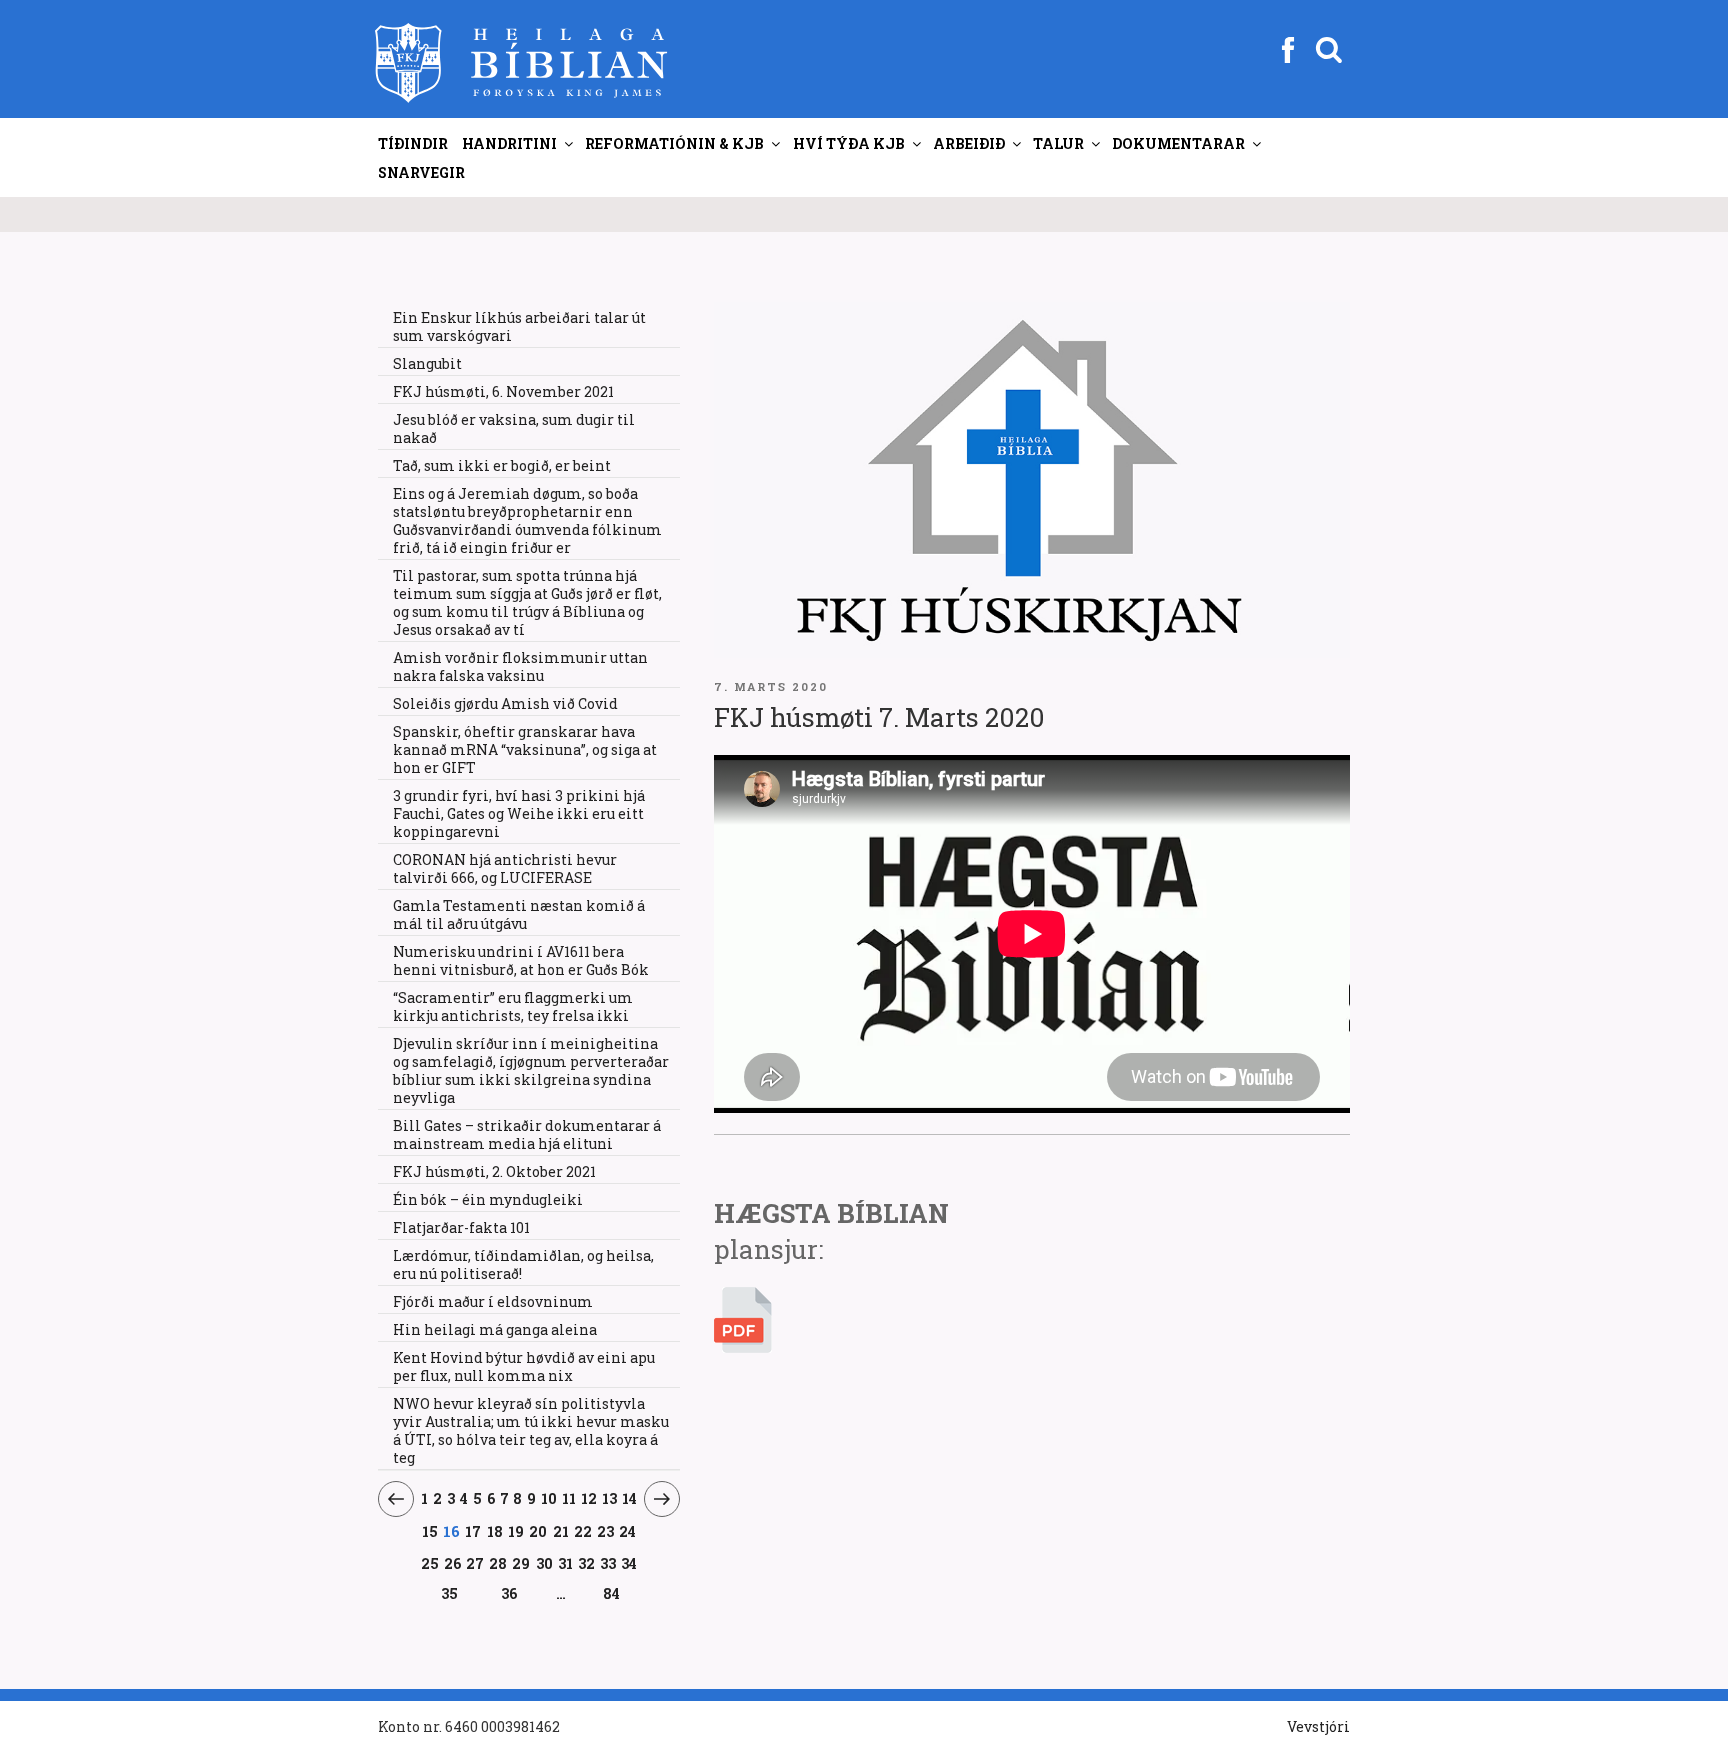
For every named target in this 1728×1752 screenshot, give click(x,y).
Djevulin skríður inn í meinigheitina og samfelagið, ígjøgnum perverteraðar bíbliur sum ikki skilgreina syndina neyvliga (531, 1070)
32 (586, 1563)
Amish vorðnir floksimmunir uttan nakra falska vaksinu (520, 666)
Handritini (509, 143)
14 (629, 1498)
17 (473, 1531)
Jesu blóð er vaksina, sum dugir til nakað (514, 428)
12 (589, 1498)
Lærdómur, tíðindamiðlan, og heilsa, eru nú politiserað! (523, 1264)
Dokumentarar (1178, 143)
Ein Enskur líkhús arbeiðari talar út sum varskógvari (519, 326)
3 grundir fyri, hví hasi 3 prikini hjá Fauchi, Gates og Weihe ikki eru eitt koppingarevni (519, 813)
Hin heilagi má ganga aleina (495, 1329)
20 (538, 1531)
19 (516, 1531)
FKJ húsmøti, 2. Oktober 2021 (494, 1171)
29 (521, 1563)
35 (449, 1593)
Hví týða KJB (849, 143)
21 (561, 1531)
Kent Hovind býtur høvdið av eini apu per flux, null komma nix (524, 1366)
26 (453, 1563)
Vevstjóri (1318, 1726)
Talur (1058, 143)
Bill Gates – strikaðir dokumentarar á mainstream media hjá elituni (527, 1134)
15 (430, 1531)
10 (549, 1498)
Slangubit (427, 363)
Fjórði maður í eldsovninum (493, 1301)
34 (629, 1563)
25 (430, 1563)
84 (611, 1593)
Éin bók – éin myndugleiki (488, 1199)
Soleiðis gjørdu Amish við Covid (505, 703)
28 (498, 1563)
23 (606, 1531)
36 (509, 1593)
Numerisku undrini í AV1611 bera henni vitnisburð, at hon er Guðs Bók (521, 960)
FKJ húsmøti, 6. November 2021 (503, 391)
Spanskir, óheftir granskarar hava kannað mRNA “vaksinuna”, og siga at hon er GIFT (525, 749)
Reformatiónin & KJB (674, 143)
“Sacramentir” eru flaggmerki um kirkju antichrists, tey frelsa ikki (513, 1006)
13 (609, 1498)
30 (544, 1563)
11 (569, 1498)
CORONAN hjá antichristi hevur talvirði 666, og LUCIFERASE (505, 868)
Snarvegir (421, 172)
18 (495, 1531)
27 (475, 1563)
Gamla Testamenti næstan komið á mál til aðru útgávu (519, 914)
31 (565, 1563)
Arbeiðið (969, 143)
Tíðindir (413, 143)
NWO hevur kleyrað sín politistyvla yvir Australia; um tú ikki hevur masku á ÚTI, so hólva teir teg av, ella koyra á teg (531, 1430)
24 (628, 1531)
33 (608, 1563)
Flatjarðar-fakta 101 (461, 1227)
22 (583, 1531)
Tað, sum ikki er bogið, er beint (502, 465)
